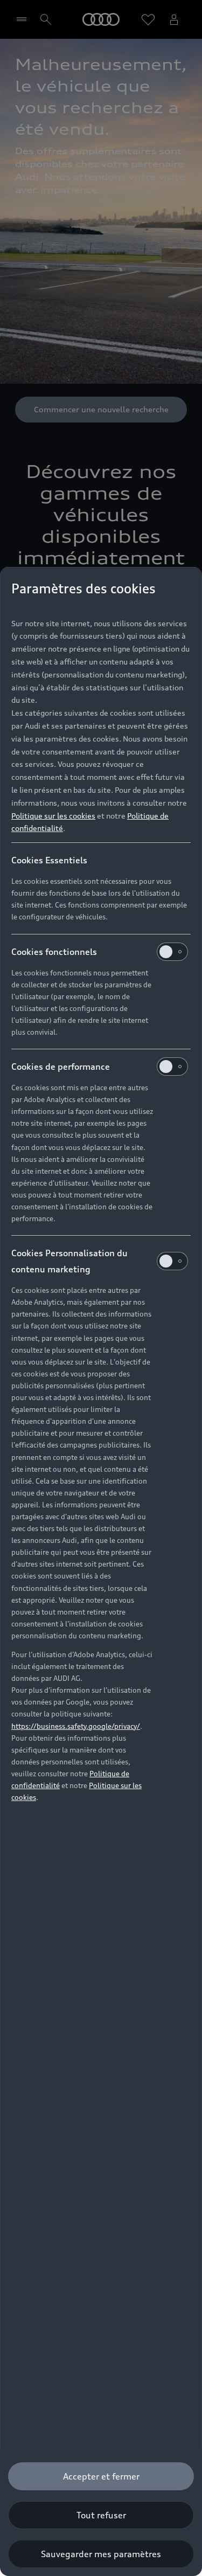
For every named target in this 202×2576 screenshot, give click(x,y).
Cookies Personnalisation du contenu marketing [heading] (69, 1261)
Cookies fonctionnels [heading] (54, 952)
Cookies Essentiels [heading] (49, 860)
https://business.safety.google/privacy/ (76, 1726)
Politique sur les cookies (53, 816)
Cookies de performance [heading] (61, 1067)
